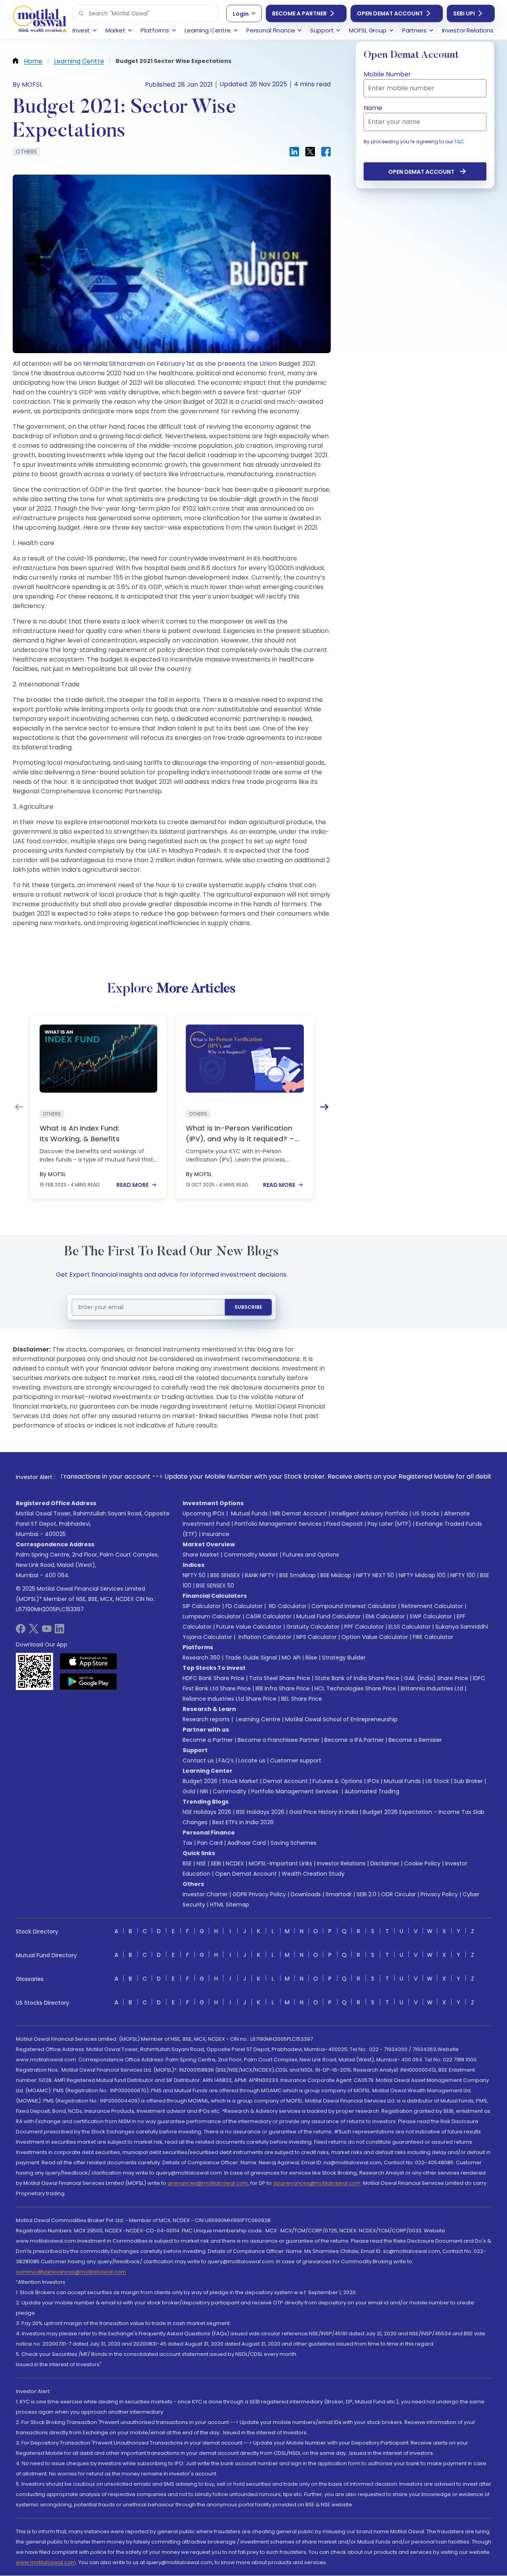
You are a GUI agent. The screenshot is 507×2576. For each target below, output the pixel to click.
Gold (189, 1791)
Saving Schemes (294, 1843)
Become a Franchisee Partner (279, 1740)
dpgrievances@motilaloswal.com (317, 2183)
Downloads (306, 1894)
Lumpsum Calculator (212, 1616)
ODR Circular (398, 1894)
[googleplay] (89, 1681)
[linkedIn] (59, 1631)
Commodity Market (251, 1555)
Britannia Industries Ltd (432, 1688)
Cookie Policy (422, 1863)
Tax (188, 1843)
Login (241, 14)
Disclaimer (385, 1863)
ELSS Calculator (410, 1627)
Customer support (296, 1760)
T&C (459, 142)
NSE (201, 1863)
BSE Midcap (336, 1575)
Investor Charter (205, 1894)
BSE (187, 1863)
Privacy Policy (439, 1894)
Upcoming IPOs (204, 1513)
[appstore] (89, 1661)
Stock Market (240, 1781)
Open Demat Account (390, 13)
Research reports (206, 1719)
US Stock (437, 1781)
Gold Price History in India (324, 1812)
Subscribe (248, 1307)
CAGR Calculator (269, 1616)
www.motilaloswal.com (46, 2562)
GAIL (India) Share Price (436, 1678)
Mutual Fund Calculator (329, 1616)
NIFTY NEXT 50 (375, 1575)
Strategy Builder (344, 1658)
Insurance (216, 1534)
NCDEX (235, 1863)
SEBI (216, 1863)
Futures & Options (337, 1781)
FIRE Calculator (433, 1637)
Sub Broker (468, 1781)
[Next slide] (324, 1107)
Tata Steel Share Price (280, 1678)
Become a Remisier (415, 1740)
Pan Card (210, 1843)
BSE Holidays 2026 (260, 1812)
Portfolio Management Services (278, 1524)
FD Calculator (244, 1606)
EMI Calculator (385, 1616)
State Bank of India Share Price (357, 1678)
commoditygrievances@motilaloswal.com (71, 2272)
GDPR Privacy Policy (259, 1894)
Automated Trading (372, 1791)
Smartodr (339, 1894)
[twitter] (34, 1631)
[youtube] (47, 1631)
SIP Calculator (202, 1606)
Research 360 (201, 1658)
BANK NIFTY (260, 1575)
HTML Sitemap (230, 1905)
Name (373, 108)
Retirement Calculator (432, 1606)
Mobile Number (387, 74)
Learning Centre (257, 1719)
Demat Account (285, 1781)
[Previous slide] (19, 1107)
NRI (204, 1791)
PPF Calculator (364, 1627)
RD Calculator (287, 1606)
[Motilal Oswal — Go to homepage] (40, 20)
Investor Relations (341, 1863)
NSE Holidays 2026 (207, 1812)
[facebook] (21, 1631)
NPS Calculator (316, 1637)
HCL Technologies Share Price (355, 1688)
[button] (81, 13)
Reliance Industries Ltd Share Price (230, 1699)
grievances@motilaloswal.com (208, 2183)
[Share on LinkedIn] (294, 152)
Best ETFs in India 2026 (243, 1822)
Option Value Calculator (375, 1637)
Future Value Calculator (249, 1627)
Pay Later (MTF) (389, 1524)
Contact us (198, 1760)
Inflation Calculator (264, 1637)
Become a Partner (299, 13)
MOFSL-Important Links (280, 1863)
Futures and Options (311, 1555)
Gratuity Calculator (313, 1627)
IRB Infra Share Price (283, 1688)
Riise (311, 1658)
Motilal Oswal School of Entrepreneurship (341, 1719)
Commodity (230, 1791)
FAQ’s (226, 1760)
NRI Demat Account (300, 1513)
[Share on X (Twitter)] (310, 152)
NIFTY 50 (194, 1575)
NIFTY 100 (463, 1575)
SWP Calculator (431, 1616)
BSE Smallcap (297, 1575)
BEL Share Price (302, 1699)
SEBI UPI (464, 13)
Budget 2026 (200, 1781)
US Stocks (426, 1513)
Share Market (201, 1555)
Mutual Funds (249, 1513)
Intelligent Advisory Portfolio (370, 1513)
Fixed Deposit (345, 1524)
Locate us (252, 1760)
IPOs (373, 1781)
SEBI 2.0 (366, 1894)
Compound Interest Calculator (354, 1606)
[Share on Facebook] (326, 152)
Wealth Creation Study (313, 1874)
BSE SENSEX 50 (215, 1586)
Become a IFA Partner (354, 1740)
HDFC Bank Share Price (213, 1678)
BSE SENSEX (225, 1575)
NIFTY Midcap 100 (422, 1575)
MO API (291, 1658)
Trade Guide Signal (251, 1658)
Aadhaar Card (247, 1843)
